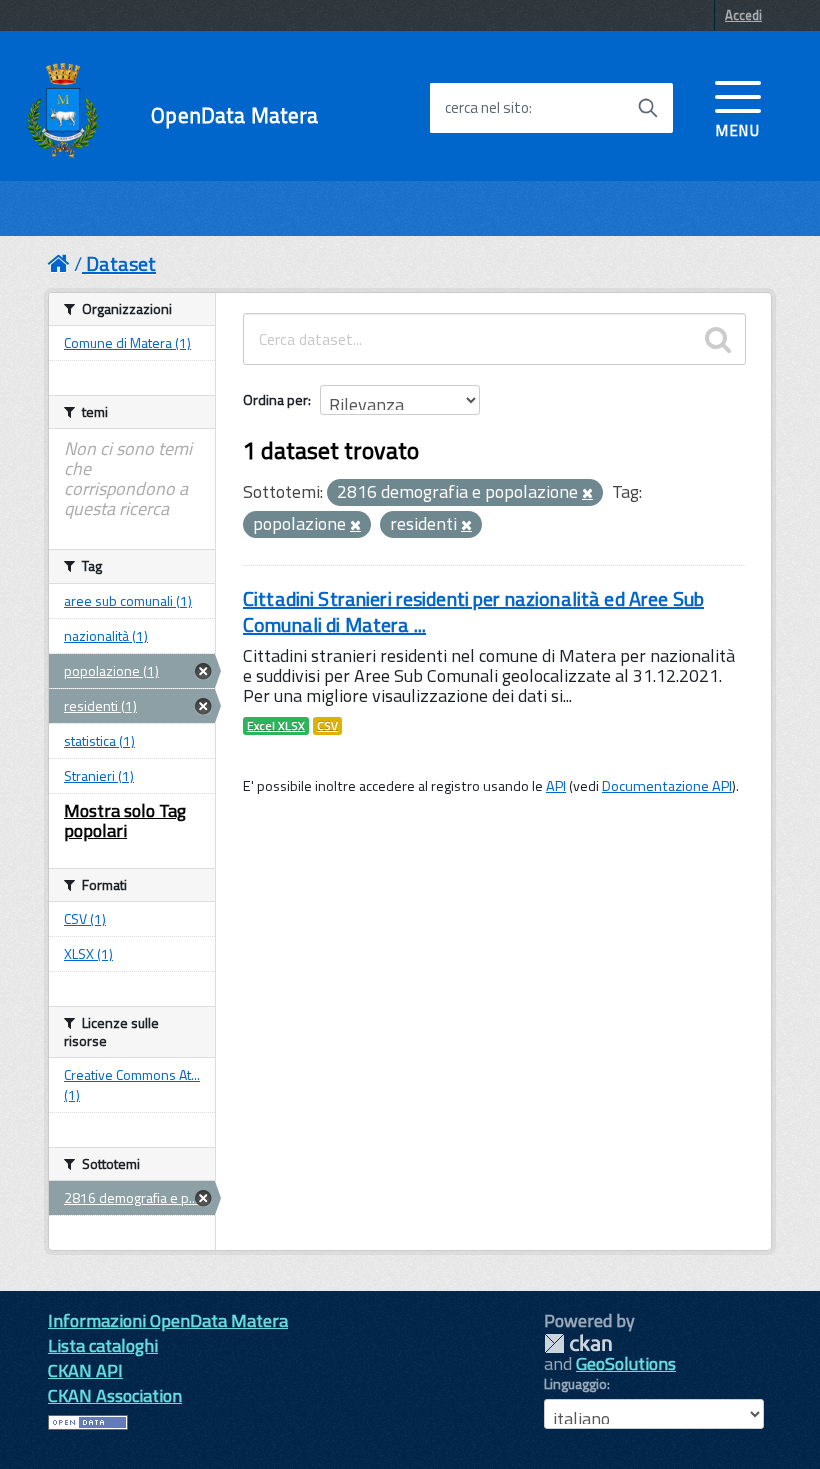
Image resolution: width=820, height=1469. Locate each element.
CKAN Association (115, 1395)
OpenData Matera (234, 115)
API (556, 786)
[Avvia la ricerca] (648, 108)
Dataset (121, 263)
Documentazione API (667, 786)
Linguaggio (575, 1384)
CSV (327, 726)
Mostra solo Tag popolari (125, 820)
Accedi (743, 15)
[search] (718, 339)
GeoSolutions (626, 1363)
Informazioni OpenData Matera (168, 1320)
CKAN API (85, 1370)
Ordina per (275, 399)
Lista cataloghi (103, 1345)
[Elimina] (587, 494)
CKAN (578, 1343)
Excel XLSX (276, 726)
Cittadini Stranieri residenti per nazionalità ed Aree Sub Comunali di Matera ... (473, 611)
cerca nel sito (487, 108)
